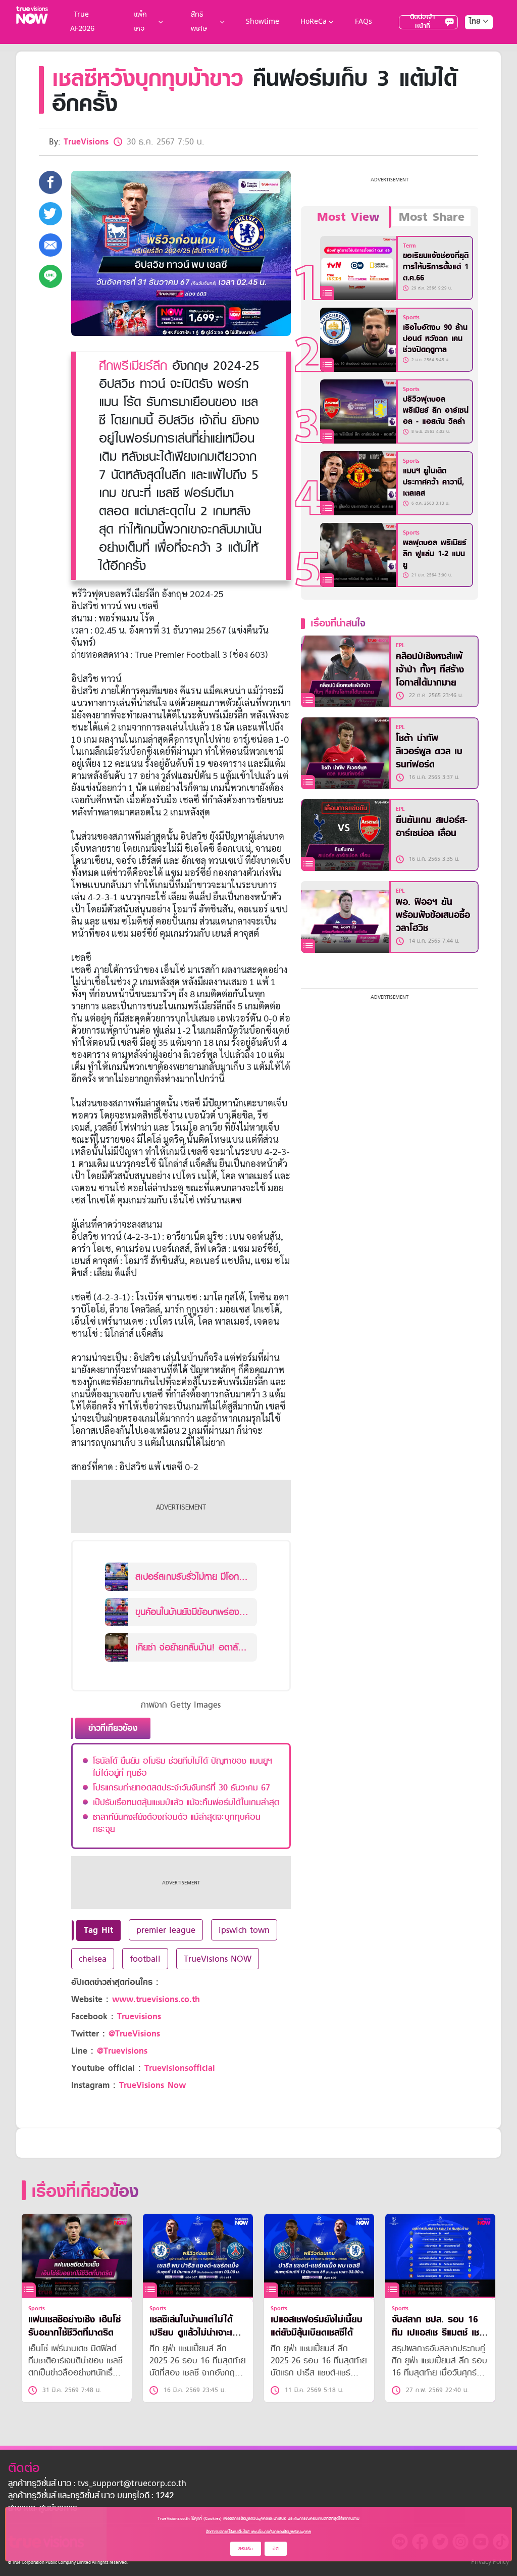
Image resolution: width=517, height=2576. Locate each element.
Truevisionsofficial (180, 2068)
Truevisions (139, 2016)
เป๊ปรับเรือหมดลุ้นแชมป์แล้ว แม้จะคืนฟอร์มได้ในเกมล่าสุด (186, 1802)
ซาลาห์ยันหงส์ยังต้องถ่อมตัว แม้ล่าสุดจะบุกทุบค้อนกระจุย (177, 1823)
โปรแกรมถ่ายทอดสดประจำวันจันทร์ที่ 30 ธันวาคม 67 (182, 1787)
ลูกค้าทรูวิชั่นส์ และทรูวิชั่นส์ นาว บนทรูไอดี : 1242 (91, 2496)
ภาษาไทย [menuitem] (469, 42)
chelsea (93, 1959)
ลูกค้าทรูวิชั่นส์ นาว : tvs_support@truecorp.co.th (97, 2484)
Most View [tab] (348, 217)
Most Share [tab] (432, 217)
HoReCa (314, 22)
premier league (166, 1930)
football (145, 1959)
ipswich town (244, 1930)
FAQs (364, 22)
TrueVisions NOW (218, 1959)
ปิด (276, 2548)
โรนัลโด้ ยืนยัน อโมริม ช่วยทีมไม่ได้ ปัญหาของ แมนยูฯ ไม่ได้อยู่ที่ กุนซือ (183, 1767)
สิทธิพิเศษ (199, 22)
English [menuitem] (472, 58)
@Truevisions (122, 2051)
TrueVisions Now (152, 2085)
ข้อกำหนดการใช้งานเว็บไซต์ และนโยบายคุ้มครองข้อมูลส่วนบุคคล (258, 2532)
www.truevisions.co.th (156, 1999)
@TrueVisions (134, 2034)
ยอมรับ (246, 2548)
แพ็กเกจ (140, 22)
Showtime (263, 22)
